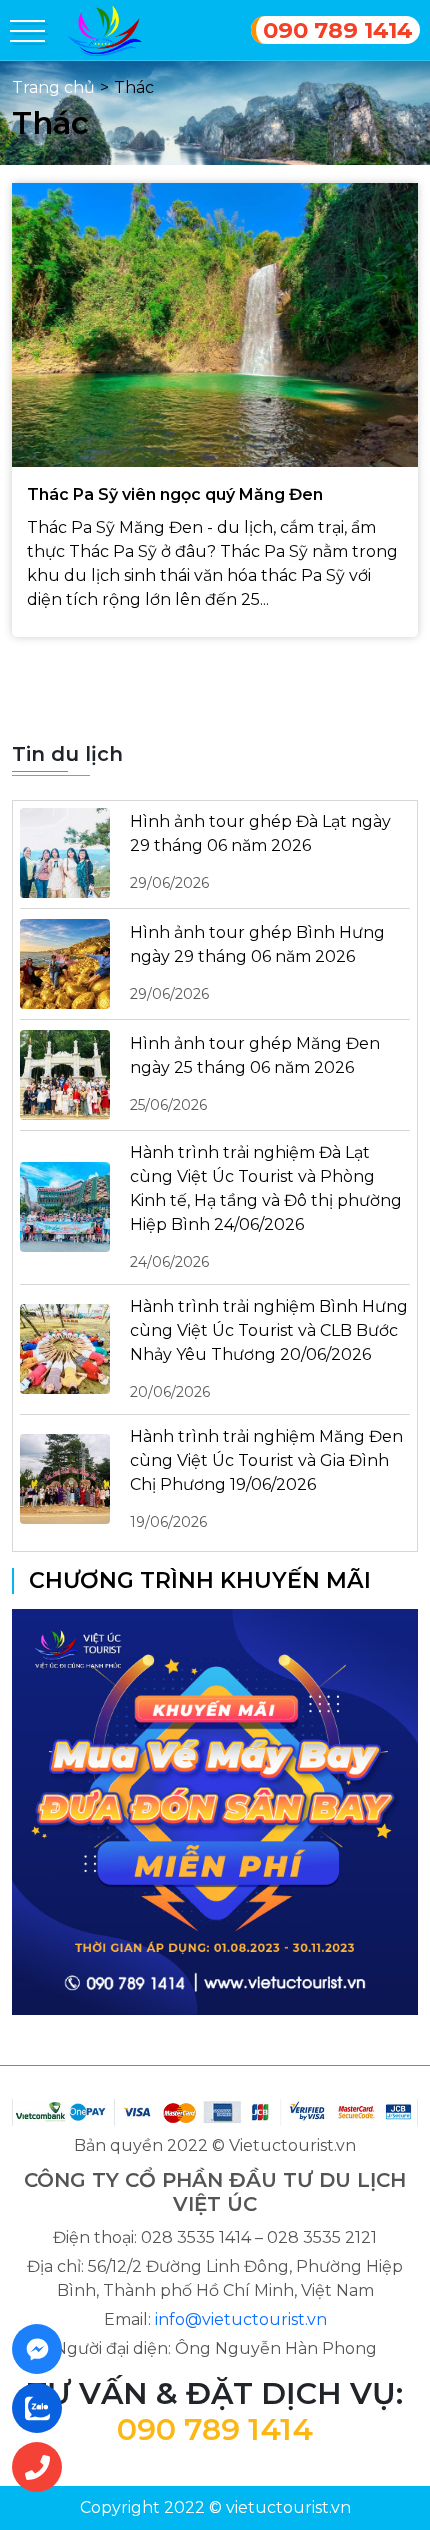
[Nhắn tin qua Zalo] (43, 2408)
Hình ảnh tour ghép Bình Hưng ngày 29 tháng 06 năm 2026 (257, 963)
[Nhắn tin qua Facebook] (43, 2349)
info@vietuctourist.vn (241, 2319)
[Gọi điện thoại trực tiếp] (43, 2467)
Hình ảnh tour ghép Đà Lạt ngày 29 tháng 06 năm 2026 (260, 852)
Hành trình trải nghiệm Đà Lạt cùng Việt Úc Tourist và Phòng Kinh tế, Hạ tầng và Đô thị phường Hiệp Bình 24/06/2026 (266, 1207)
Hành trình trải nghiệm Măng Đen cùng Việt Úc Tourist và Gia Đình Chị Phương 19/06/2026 (266, 1479)
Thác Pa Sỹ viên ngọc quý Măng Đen (175, 494)
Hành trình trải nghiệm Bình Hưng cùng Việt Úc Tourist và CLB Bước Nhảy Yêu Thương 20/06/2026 (269, 1349)
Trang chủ (53, 87)
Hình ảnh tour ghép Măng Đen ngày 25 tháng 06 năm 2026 (255, 1074)
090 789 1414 (338, 30)
